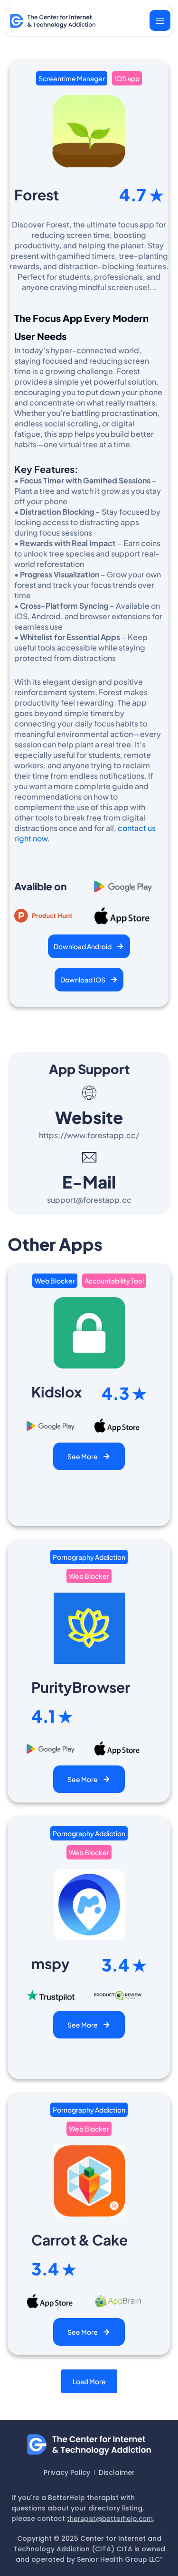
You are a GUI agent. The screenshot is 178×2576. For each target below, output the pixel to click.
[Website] (89, 1093)
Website (89, 1117)
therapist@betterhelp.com (110, 2518)
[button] (89, 2381)
